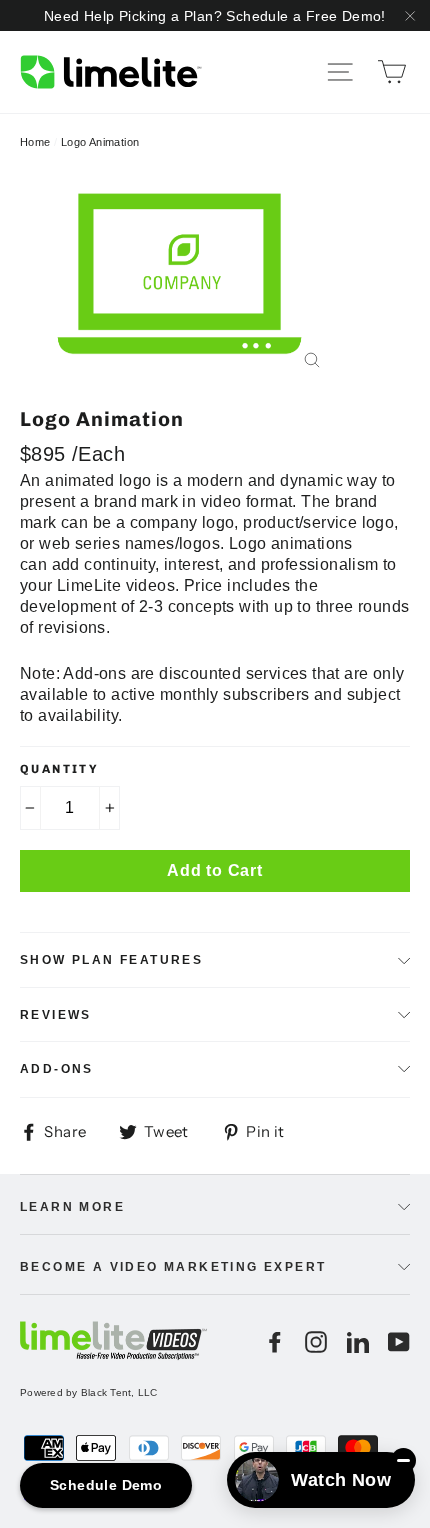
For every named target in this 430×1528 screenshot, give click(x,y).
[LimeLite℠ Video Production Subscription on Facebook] (275, 1342)
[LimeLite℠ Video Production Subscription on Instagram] (316, 1342)
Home (35, 142)
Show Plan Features (111, 960)
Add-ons (57, 1069)
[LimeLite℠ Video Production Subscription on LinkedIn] (358, 1342)
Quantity (59, 769)
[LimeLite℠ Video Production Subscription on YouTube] (399, 1342)
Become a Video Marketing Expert (173, 1267)
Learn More (72, 1207)
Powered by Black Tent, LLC (89, 1392)
